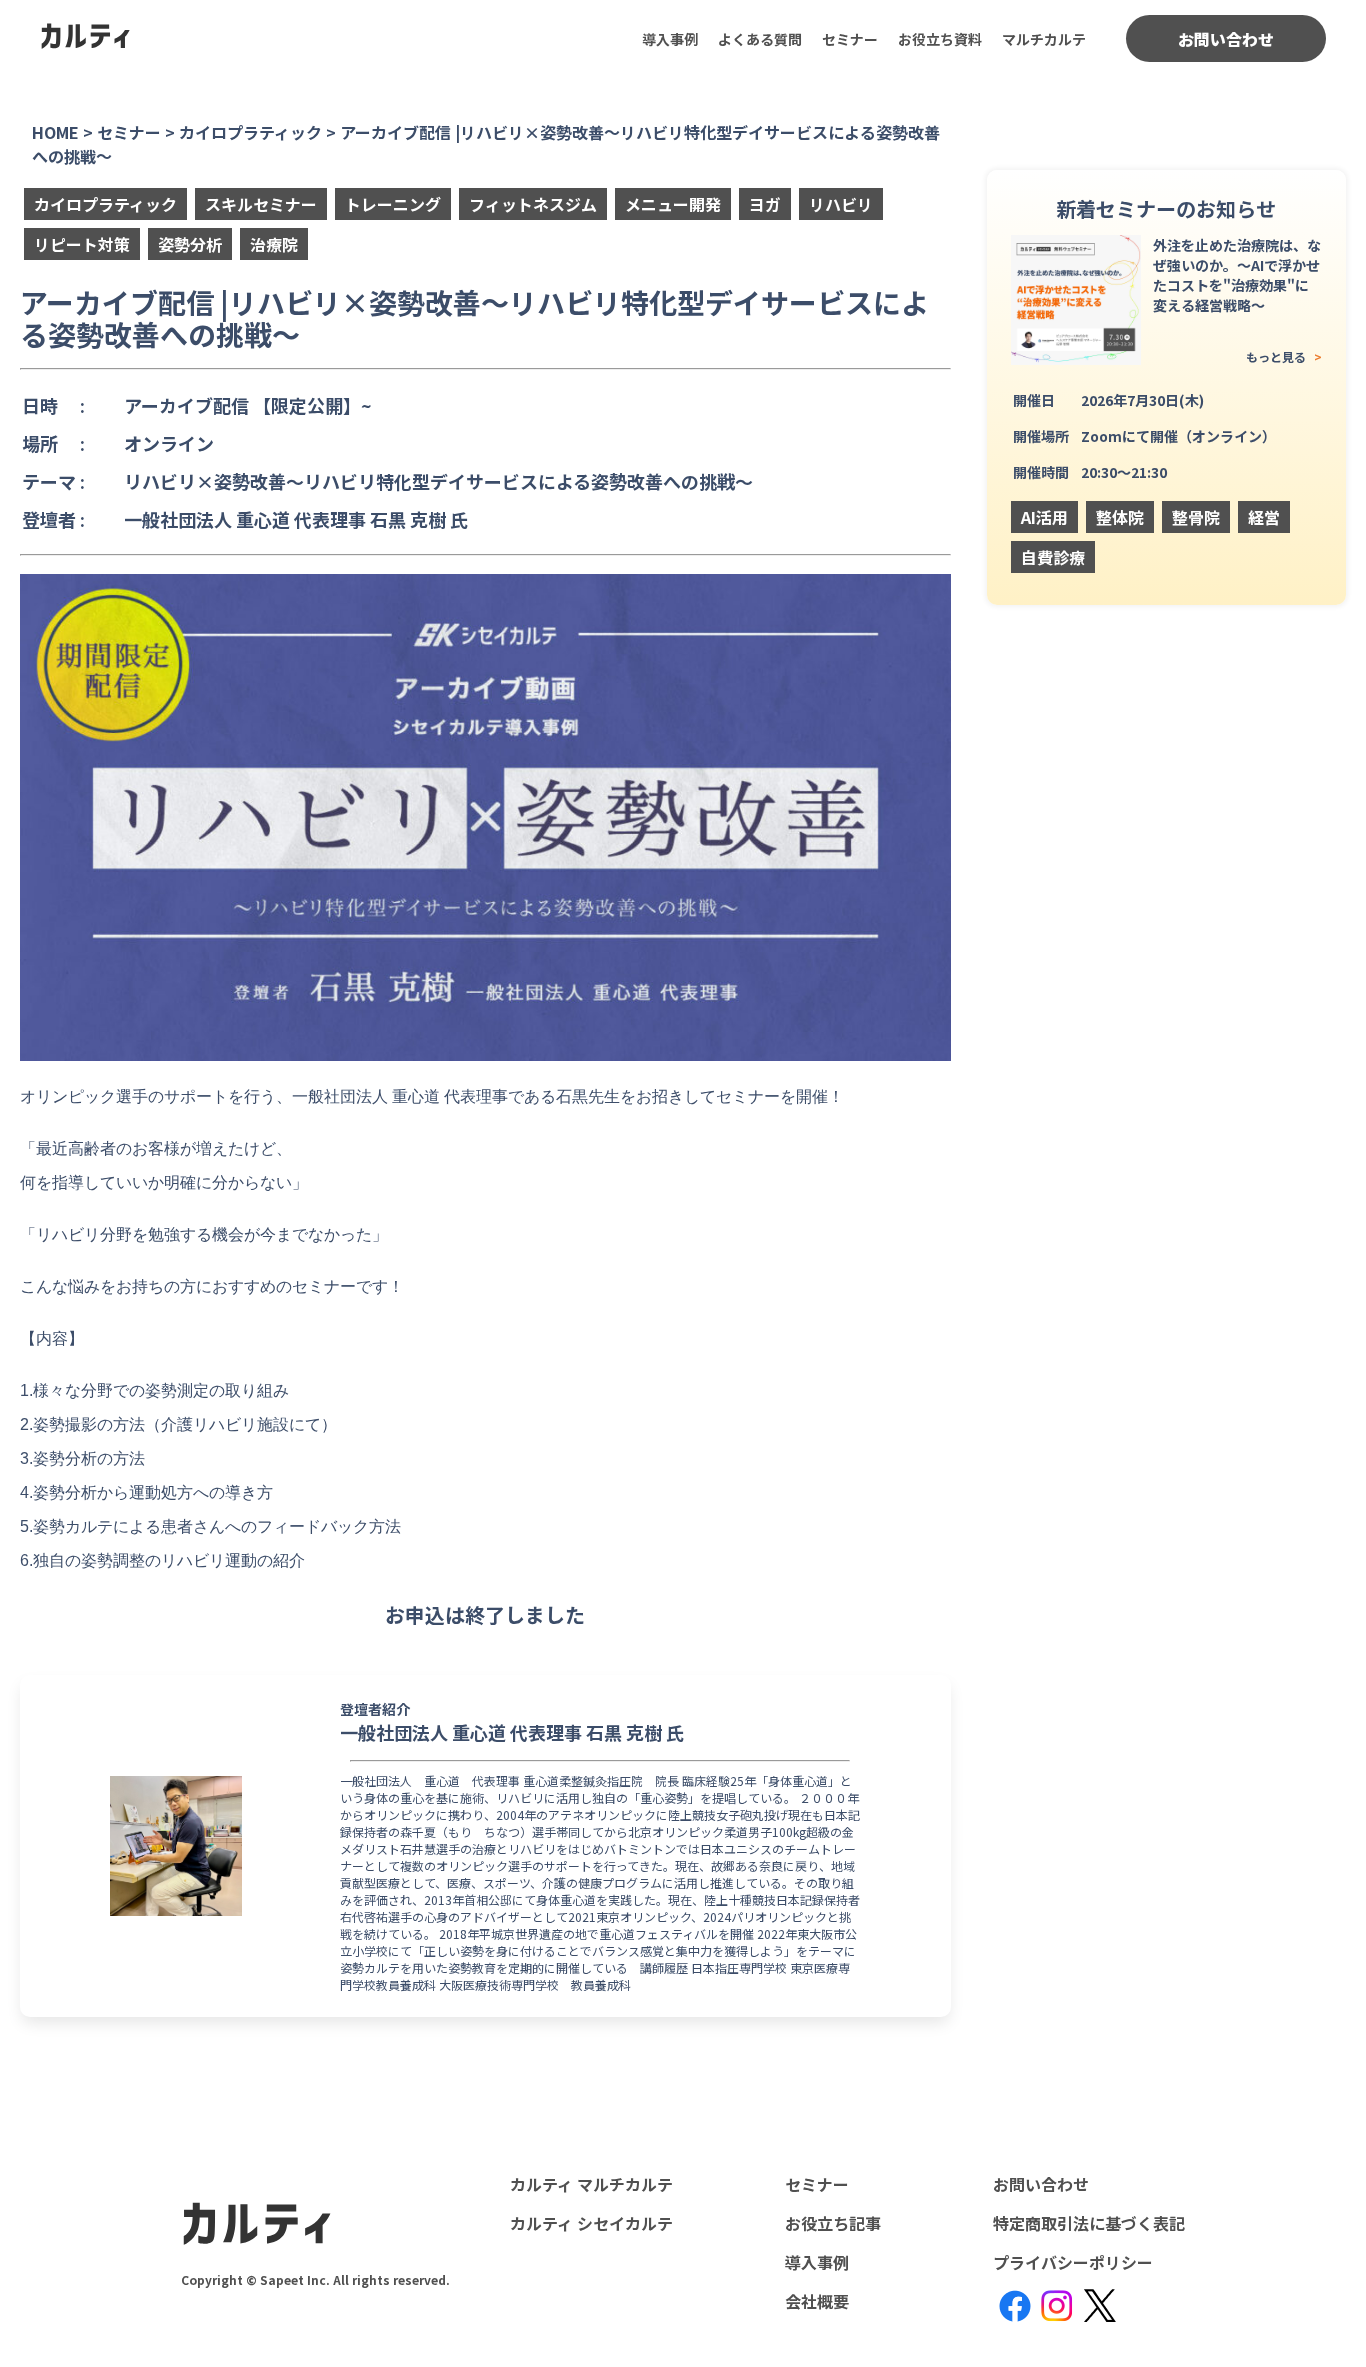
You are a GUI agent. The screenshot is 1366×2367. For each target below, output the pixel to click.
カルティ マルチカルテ (591, 2184)
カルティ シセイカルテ (591, 2223)
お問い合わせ (1226, 39)
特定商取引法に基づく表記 (1089, 2223)
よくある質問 (760, 39)
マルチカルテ (1044, 39)
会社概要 (817, 2301)
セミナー (850, 39)
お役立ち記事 (833, 2223)
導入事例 (670, 39)
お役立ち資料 (940, 39)
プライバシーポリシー (1073, 2262)
